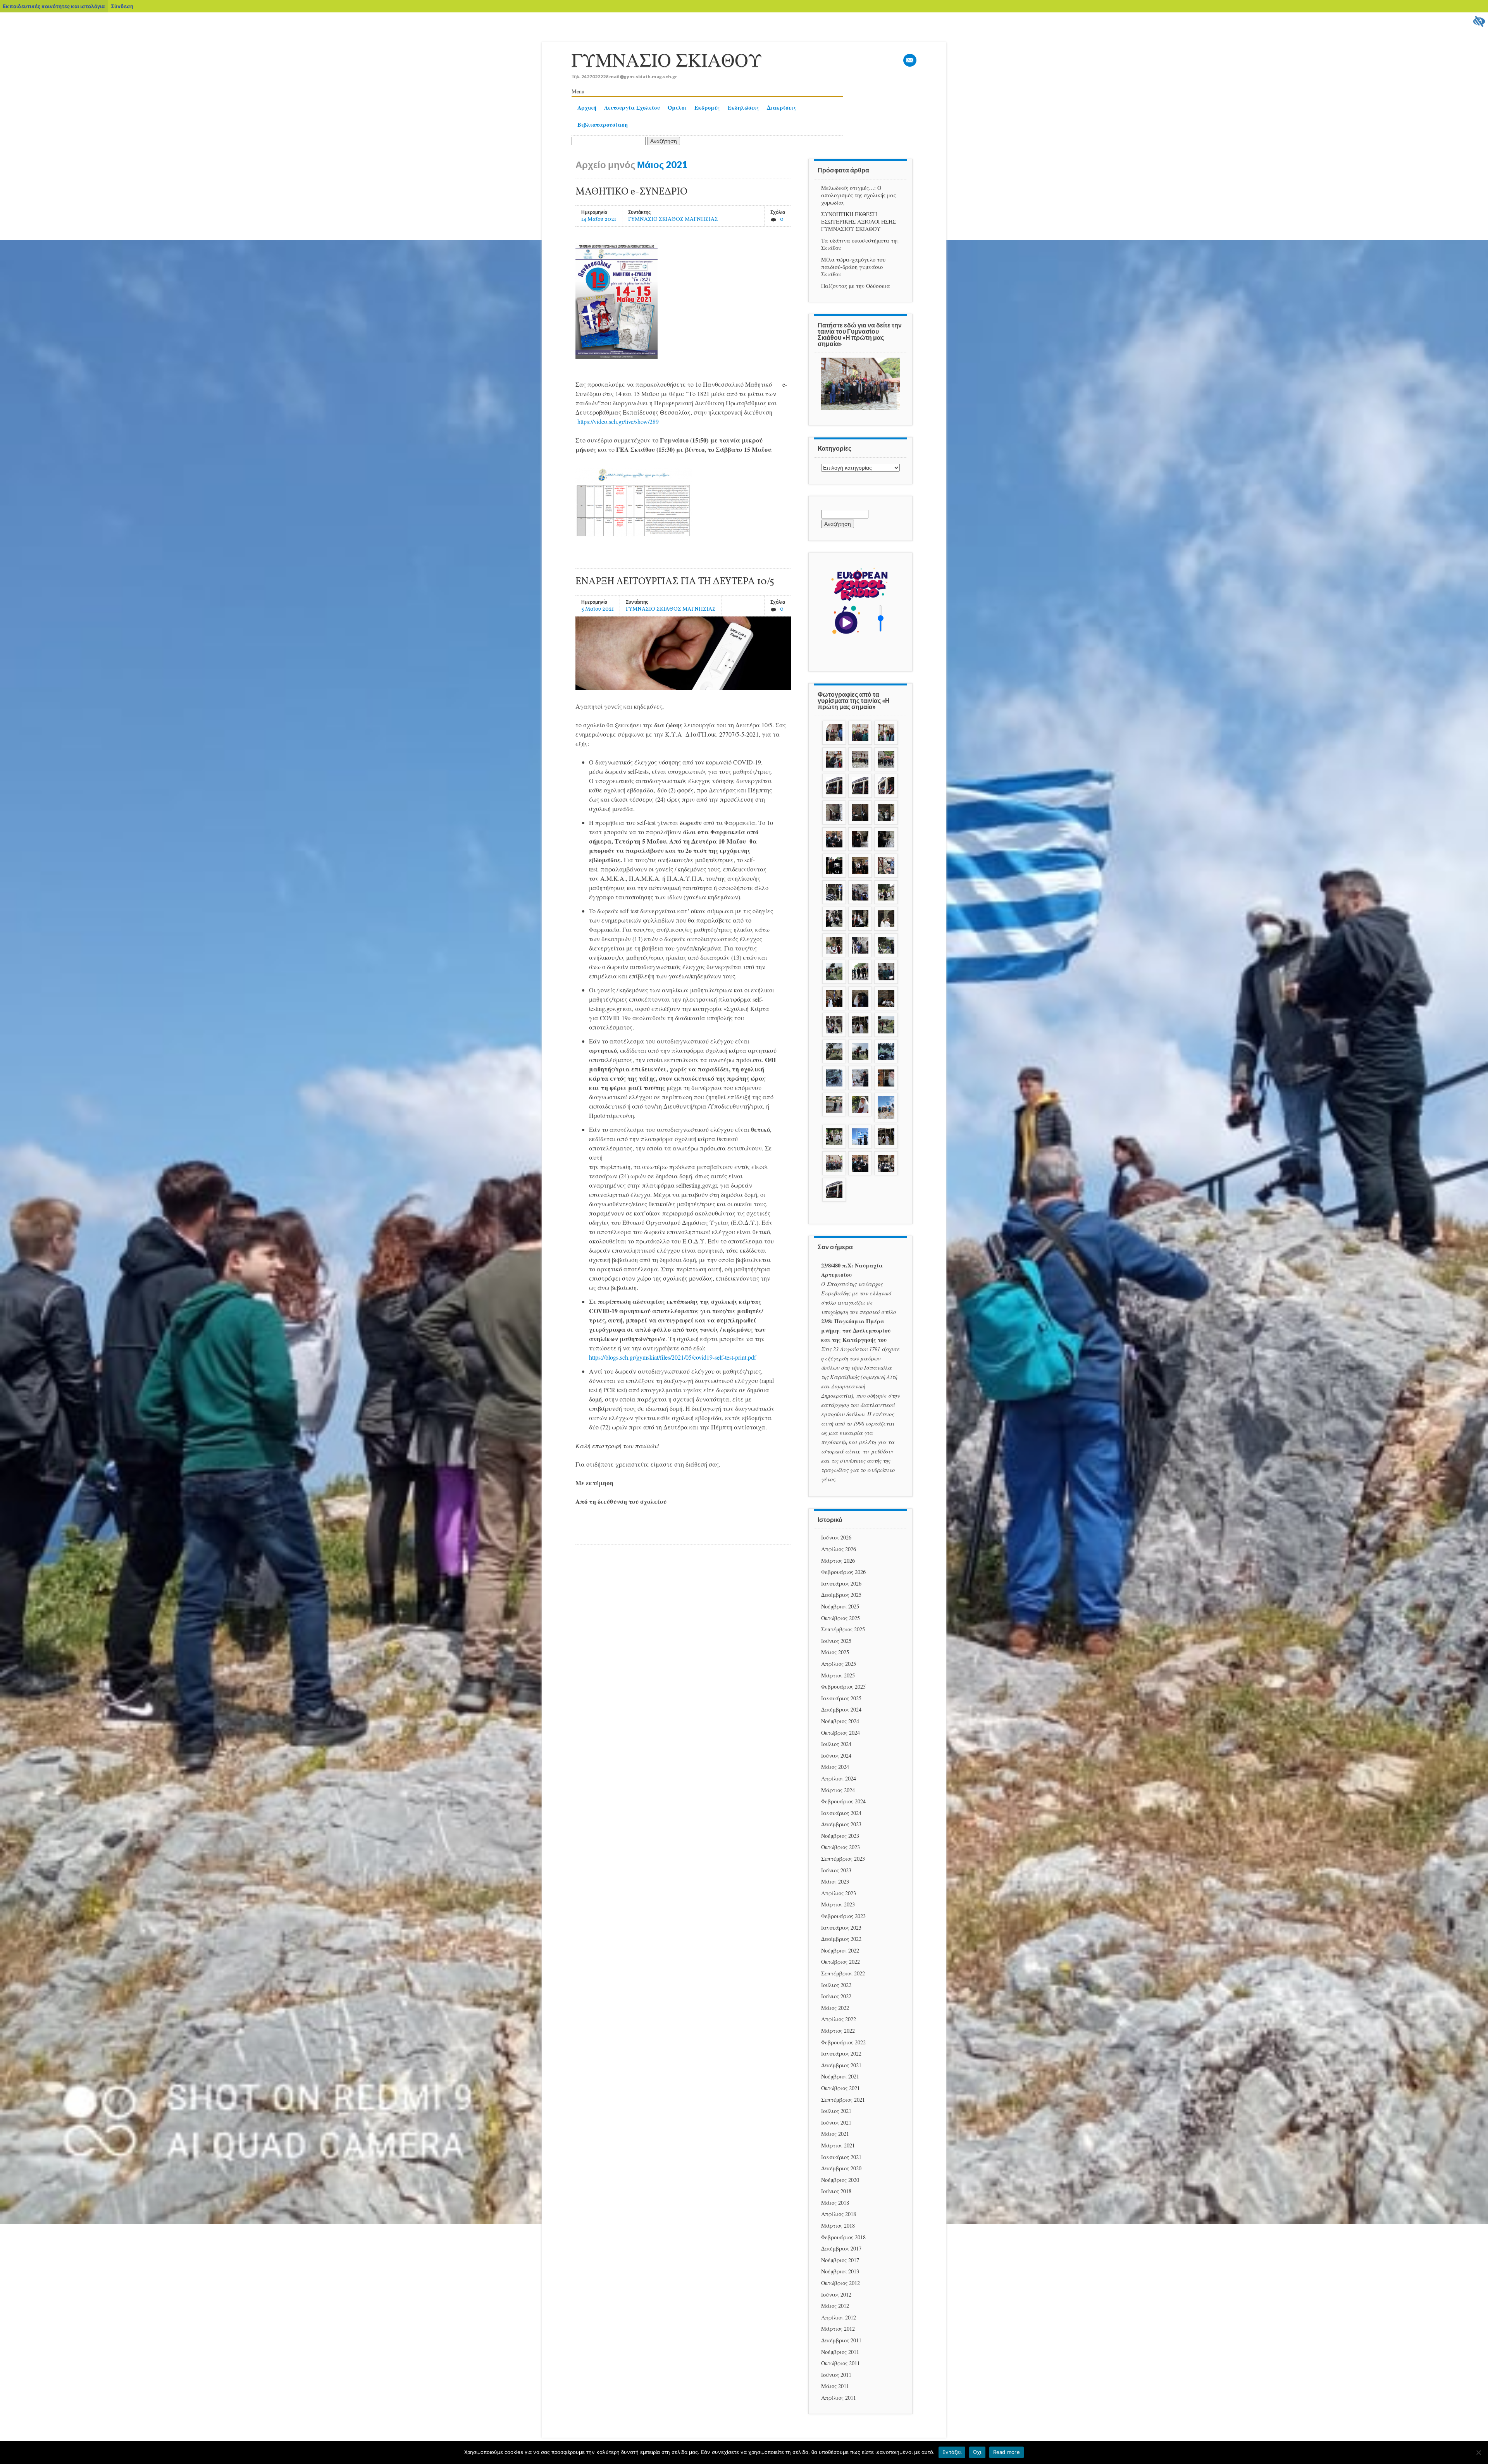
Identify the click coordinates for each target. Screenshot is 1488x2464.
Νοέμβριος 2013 (840, 2271)
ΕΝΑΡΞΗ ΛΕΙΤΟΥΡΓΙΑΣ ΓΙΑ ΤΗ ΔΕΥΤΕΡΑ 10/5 (675, 582)
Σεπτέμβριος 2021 (843, 2100)
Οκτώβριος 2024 (840, 1733)
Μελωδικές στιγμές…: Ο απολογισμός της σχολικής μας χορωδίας (859, 195)
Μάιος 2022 (835, 2008)
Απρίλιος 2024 (839, 1778)
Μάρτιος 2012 (838, 2329)
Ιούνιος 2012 (836, 2294)
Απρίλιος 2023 (839, 1893)
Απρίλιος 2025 (839, 1664)
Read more (1007, 2452)
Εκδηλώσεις (743, 108)
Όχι (977, 2452)
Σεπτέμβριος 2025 (843, 1629)
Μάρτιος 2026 (838, 1561)
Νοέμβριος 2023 (840, 1836)
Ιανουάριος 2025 (841, 1698)
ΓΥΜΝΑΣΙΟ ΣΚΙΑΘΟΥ (667, 59)
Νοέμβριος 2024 (840, 1721)
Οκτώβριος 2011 (840, 2363)
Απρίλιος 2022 (839, 2019)
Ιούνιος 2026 (836, 1537)
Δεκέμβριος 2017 (841, 2248)
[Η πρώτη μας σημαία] (860, 408)
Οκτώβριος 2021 (840, 2088)
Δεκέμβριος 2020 (841, 2168)
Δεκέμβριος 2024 (841, 1709)
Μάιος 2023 (835, 1881)
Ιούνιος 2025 (836, 1641)
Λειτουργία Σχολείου (632, 108)
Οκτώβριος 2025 (840, 1618)
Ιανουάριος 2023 (841, 1928)
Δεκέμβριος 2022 (841, 1939)
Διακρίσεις (782, 108)
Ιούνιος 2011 (836, 2375)
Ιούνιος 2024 (836, 1755)
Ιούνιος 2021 (836, 2122)
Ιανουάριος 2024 (841, 1813)
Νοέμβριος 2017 (840, 2260)
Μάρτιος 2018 (838, 2226)
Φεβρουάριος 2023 (843, 1916)
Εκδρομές (707, 108)
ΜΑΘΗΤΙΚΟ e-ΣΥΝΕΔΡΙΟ (631, 192)
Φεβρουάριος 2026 (843, 1572)
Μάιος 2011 (835, 2386)
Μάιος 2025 (835, 1652)
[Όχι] (1478, 2452)
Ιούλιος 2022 (836, 1985)
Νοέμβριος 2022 (840, 1950)
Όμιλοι (677, 108)
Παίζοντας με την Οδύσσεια (856, 286)
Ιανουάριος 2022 (841, 2053)
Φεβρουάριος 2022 (843, 2042)
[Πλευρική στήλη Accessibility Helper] (1479, 22)
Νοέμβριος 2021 (840, 2076)
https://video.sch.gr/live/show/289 (618, 421)
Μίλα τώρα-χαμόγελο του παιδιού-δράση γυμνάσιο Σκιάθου (853, 267)
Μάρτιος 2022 (838, 2031)
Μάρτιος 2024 (838, 1790)
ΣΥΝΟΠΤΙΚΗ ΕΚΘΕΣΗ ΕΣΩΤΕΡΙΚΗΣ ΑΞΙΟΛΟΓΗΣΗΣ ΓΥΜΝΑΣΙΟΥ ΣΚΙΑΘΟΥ (859, 221)
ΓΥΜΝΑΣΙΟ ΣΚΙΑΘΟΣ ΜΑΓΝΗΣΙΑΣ (673, 219)
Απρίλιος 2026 (839, 1549)
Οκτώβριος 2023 (840, 1847)
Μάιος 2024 (835, 1767)
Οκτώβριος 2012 (840, 2283)
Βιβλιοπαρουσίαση (603, 125)
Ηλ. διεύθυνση (910, 61)
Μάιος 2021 (835, 2134)
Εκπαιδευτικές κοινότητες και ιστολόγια (54, 6)
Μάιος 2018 (835, 2203)
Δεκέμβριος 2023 (841, 1824)
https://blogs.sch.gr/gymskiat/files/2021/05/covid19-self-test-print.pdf (673, 1357)
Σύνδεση (122, 6)
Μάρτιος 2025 (838, 1675)
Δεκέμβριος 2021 (841, 2065)
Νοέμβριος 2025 (840, 1606)
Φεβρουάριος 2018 (843, 2237)
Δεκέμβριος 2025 (841, 1595)
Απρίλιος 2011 (839, 2398)
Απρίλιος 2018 (839, 2214)
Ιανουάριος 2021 (841, 2157)
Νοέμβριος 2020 (840, 2180)
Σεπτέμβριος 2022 (843, 1973)
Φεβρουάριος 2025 (843, 1687)
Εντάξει (952, 2452)
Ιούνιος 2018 (836, 2191)
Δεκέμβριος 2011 (841, 2340)
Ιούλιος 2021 (836, 2111)
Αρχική (587, 108)
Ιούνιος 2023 (836, 1870)
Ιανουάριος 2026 (841, 1583)
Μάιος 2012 (835, 2306)
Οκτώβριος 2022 (840, 1962)
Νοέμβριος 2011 (840, 2352)
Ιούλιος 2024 (836, 1744)
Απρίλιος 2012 (839, 2317)
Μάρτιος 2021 (838, 2145)
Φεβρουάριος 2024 (843, 1801)
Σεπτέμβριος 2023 (843, 1859)
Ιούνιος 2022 (836, 1996)
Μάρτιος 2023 (838, 1904)
